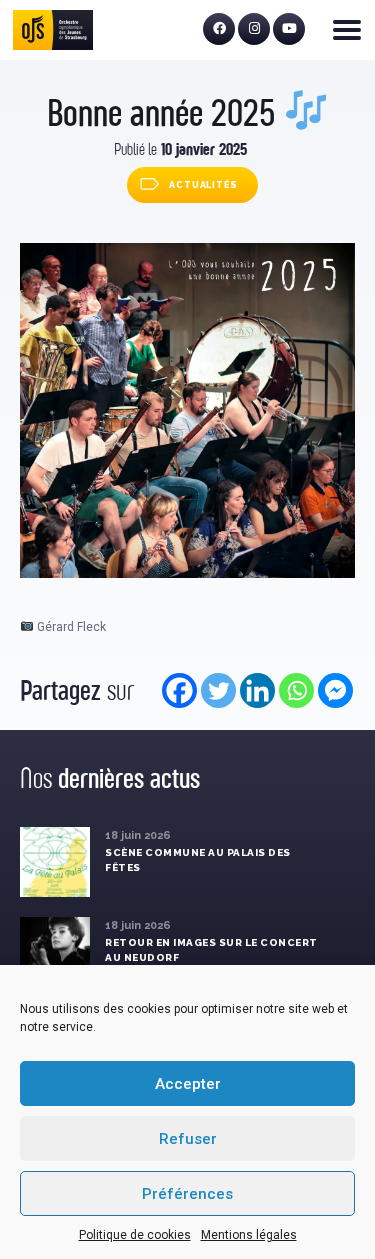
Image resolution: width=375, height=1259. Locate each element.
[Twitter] (218, 690)
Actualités (203, 185)
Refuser (188, 1139)
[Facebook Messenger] (335, 690)
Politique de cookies (135, 1235)
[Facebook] (179, 690)
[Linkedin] (257, 690)
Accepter (188, 1084)
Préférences (187, 1194)
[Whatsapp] (296, 690)
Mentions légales (249, 1235)
